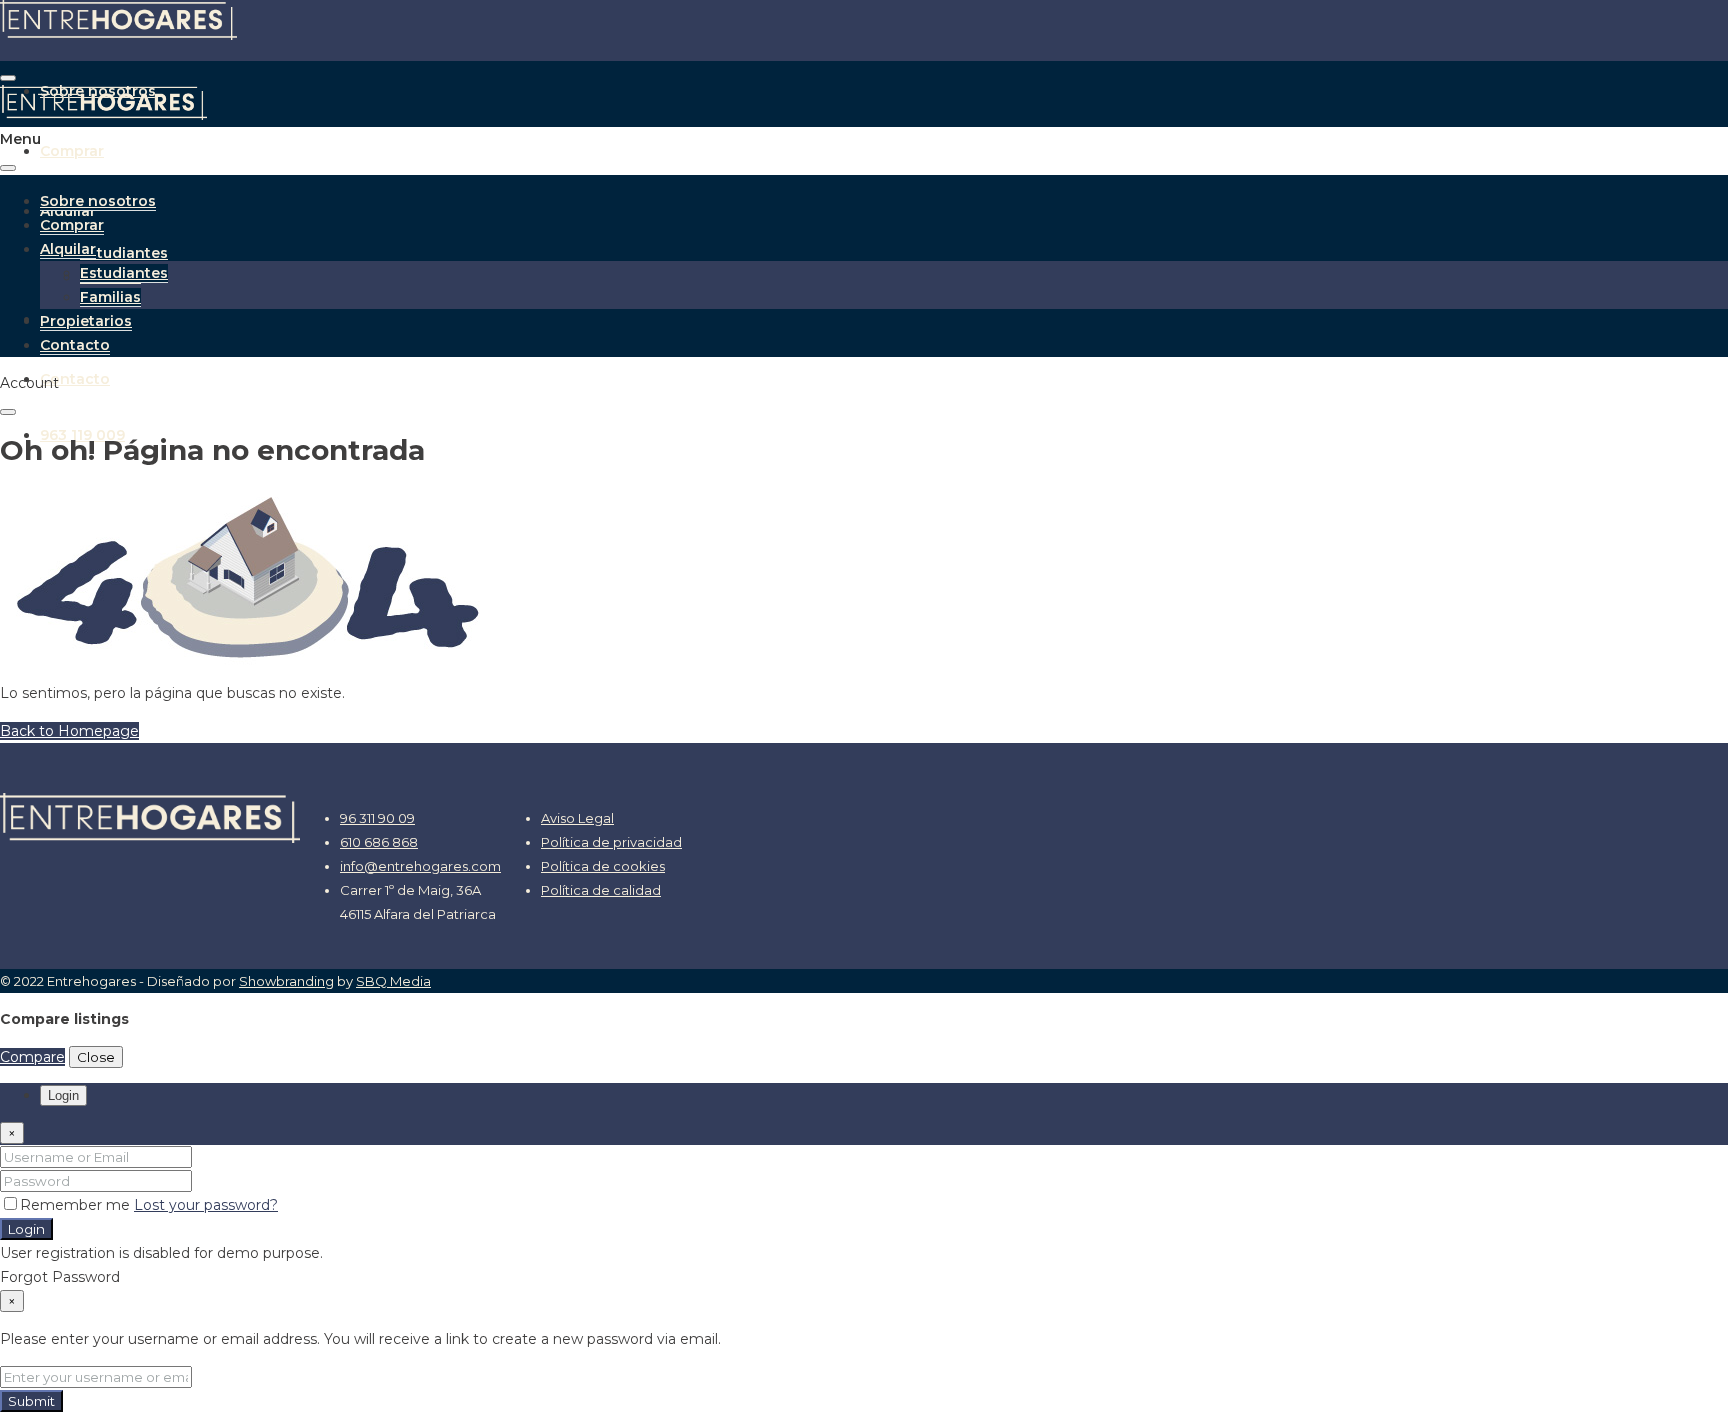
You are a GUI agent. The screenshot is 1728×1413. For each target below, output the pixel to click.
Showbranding (286, 981)
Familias (110, 297)
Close (96, 1057)
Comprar (72, 151)
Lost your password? (206, 1205)
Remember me (77, 1205)
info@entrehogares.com (420, 866)
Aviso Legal (577, 818)
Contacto (75, 379)
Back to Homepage (69, 731)
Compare (32, 1057)
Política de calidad (601, 890)
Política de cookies (603, 866)
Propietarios (86, 321)
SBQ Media (393, 981)
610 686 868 (379, 842)
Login (26, 1229)
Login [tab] (63, 1095)
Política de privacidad (611, 842)
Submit (31, 1401)
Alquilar (68, 249)
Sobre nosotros (98, 201)
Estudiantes (124, 253)
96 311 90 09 (377, 818)
